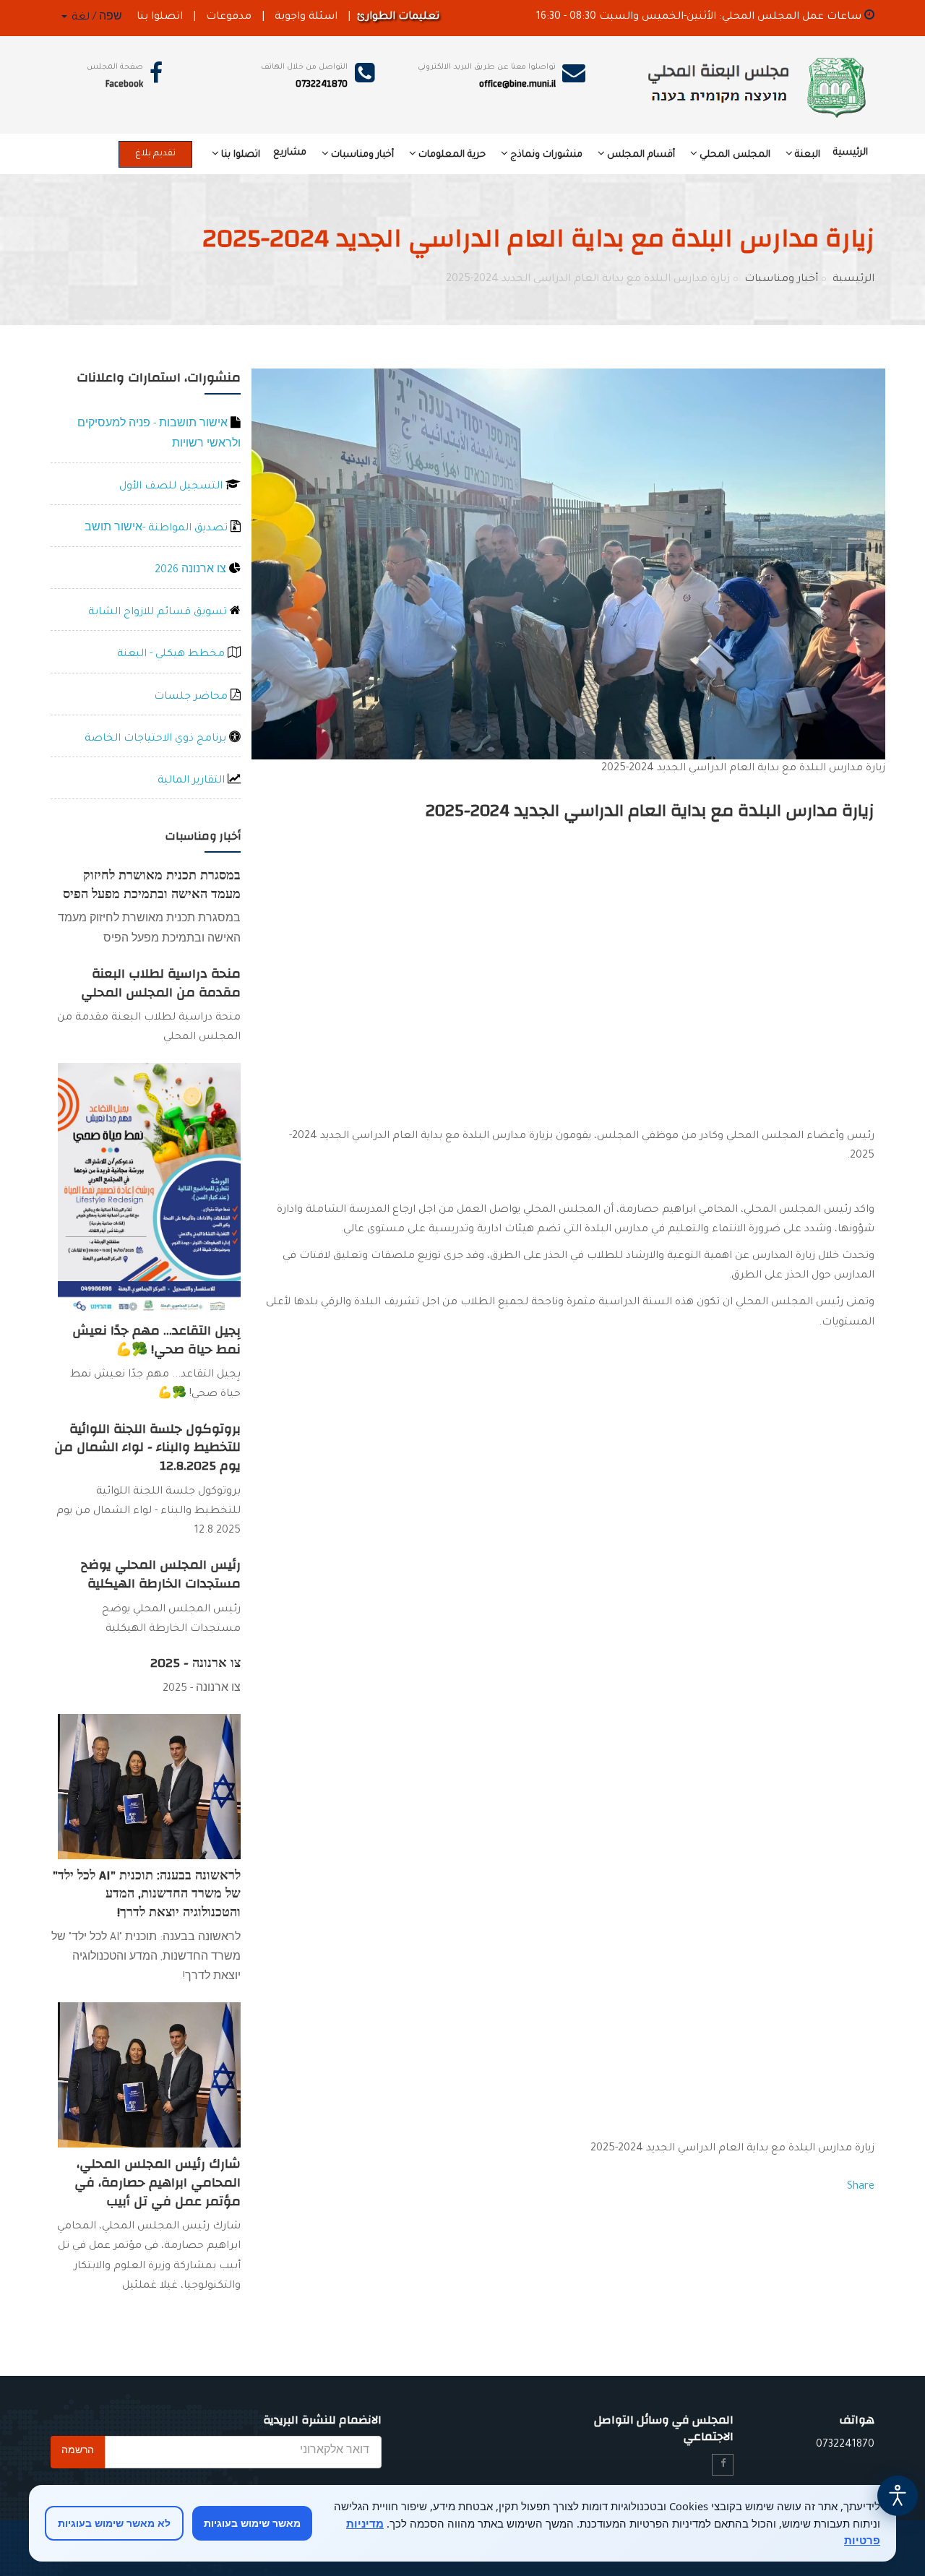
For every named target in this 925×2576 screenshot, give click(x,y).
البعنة (808, 155)
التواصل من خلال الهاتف (304, 67)
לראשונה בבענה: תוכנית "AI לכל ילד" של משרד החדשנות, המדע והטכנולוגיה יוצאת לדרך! (147, 1894)
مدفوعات (229, 17)
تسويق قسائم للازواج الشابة (159, 613)
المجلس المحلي (735, 155)
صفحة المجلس (115, 67)
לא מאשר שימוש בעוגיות (114, 2523)
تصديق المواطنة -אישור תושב (158, 529)
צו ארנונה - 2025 (195, 1663)
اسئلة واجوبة (306, 17)
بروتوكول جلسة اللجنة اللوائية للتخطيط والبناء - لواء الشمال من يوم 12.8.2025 (147, 1447)
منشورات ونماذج (546, 155)
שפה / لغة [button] (95, 18)
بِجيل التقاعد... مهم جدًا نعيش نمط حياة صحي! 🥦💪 (156, 1340)
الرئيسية (851, 153)
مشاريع (290, 153)
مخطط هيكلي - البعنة (172, 655)
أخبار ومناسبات (362, 155)
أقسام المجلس (641, 155)
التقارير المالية (193, 781)
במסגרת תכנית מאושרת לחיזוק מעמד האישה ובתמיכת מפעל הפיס (152, 885)
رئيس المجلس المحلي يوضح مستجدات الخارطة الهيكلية (161, 1574)
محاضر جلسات (192, 697)
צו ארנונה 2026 (192, 571)
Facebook (124, 84)
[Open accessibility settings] (898, 2496)
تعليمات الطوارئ (398, 17)
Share (861, 2187)
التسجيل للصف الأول (172, 487)
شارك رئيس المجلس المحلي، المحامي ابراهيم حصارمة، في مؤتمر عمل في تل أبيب (158, 2182)
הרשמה (78, 2452)
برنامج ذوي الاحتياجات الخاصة (157, 739)
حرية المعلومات (452, 155)
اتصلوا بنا (160, 17)
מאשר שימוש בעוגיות (252, 2523)
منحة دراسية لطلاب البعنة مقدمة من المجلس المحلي (161, 983)
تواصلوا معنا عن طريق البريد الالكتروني (487, 67)
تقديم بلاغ (155, 154)
